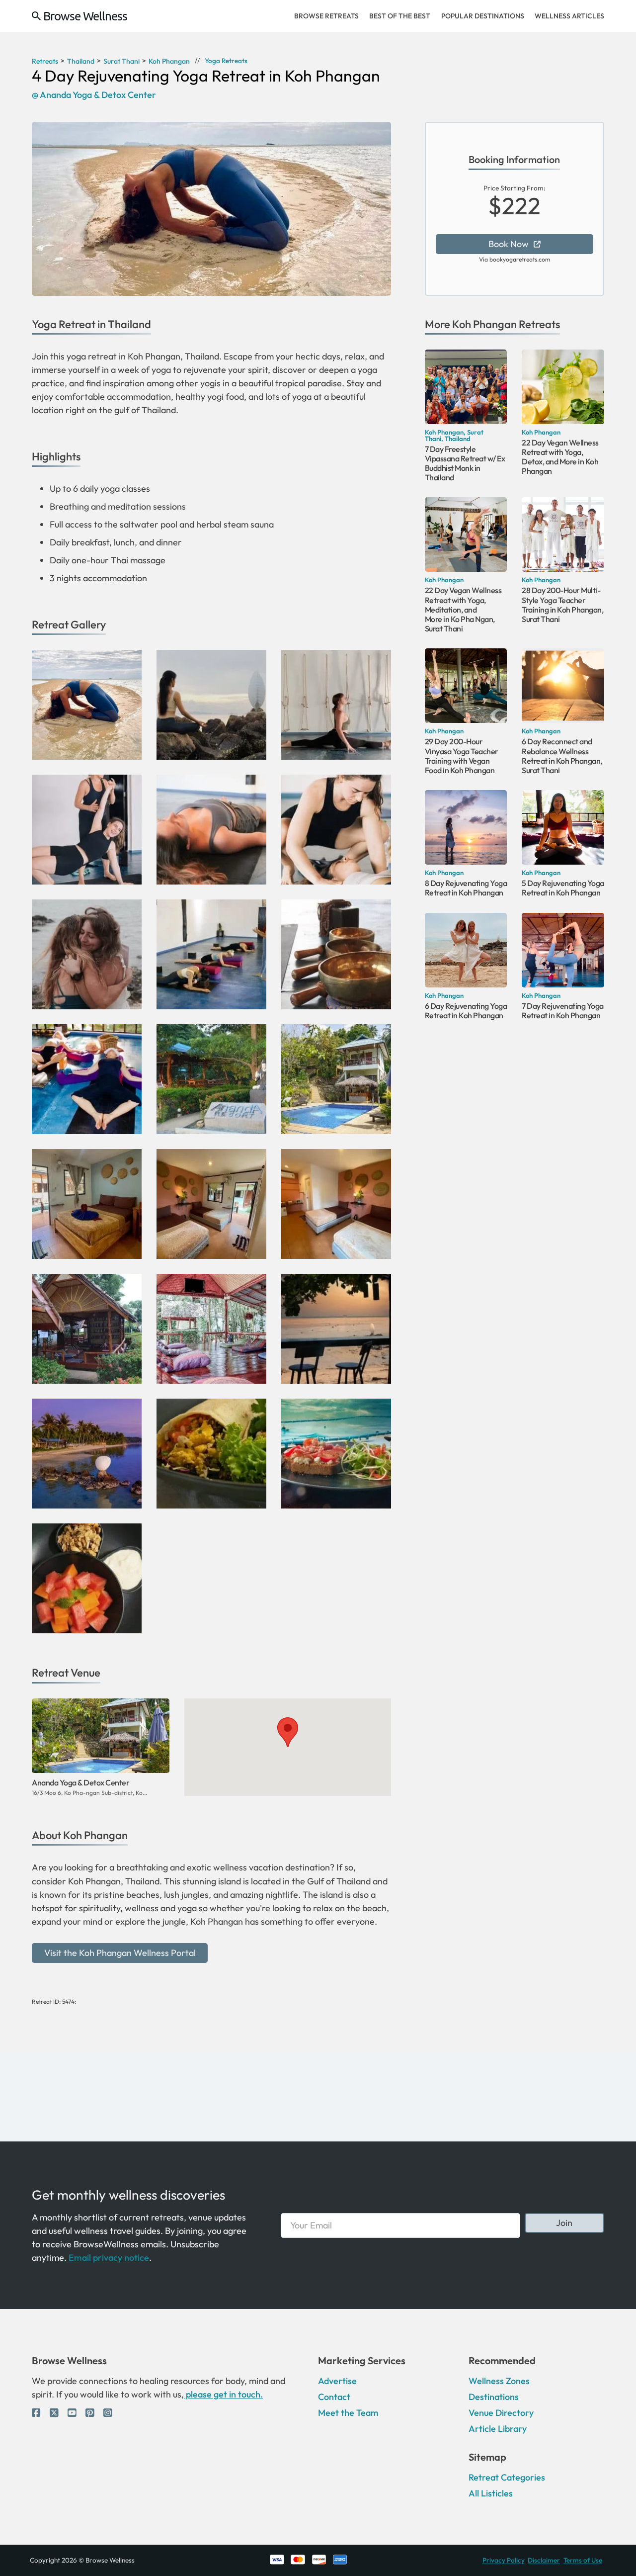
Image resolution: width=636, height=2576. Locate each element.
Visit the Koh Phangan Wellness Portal (120, 1953)
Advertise (337, 2381)
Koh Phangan (484, 324)
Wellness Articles (569, 16)
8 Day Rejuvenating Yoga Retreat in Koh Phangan (466, 888)
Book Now (509, 244)
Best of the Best (400, 16)
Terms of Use (583, 2560)
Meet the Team (348, 2413)
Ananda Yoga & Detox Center (80, 1782)
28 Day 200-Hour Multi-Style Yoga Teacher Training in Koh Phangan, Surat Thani (562, 605)
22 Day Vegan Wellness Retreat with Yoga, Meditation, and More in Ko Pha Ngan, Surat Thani (463, 609)
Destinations (494, 2397)
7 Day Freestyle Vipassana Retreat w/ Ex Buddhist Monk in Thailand (465, 463)
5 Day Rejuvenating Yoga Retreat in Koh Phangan (563, 888)
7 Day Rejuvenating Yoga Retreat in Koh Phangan (563, 1011)
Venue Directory (501, 2413)
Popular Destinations (483, 16)
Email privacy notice (109, 2258)
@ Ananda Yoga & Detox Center (94, 95)
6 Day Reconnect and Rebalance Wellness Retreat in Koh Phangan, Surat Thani (562, 756)
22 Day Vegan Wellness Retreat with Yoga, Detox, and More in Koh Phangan (560, 457)
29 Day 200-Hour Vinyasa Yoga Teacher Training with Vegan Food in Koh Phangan (462, 756)
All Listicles (491, 2493)
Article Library (498, 2429)
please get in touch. (223, 2394)
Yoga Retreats (226, 61)
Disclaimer (544, 2560)
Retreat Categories (507, 2477)
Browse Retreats (326, 16)
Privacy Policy (504, 2560)
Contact (334, 2397)
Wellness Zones (499, 2381)
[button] (288, 1732)
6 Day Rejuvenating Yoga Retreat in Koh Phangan (466, 1011)
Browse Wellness (85, 16)
